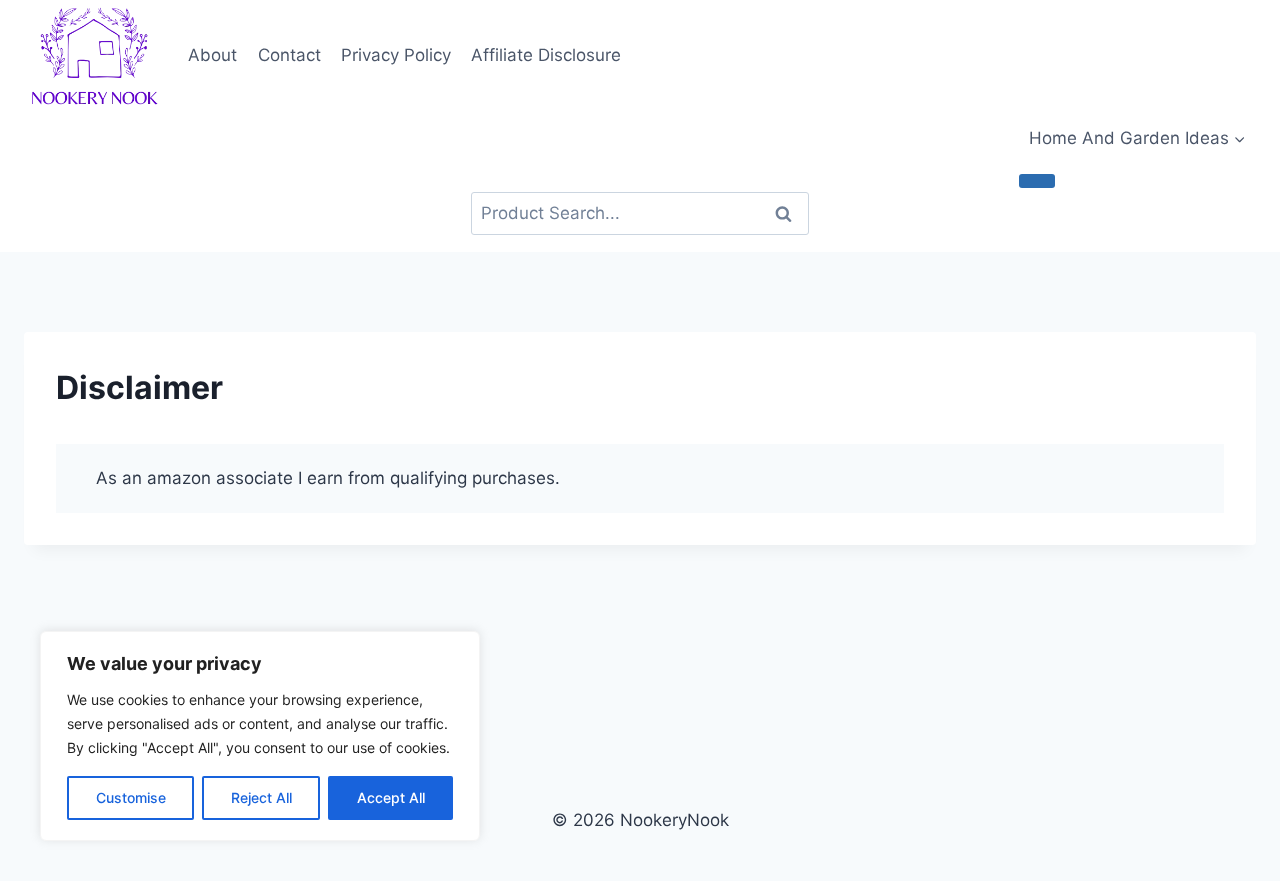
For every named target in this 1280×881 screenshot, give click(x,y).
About (212, 55)
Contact (289, 55)
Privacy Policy (396, 55)
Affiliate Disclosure (546, 55)
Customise (131, 797)
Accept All (391, 797)
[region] (260, 736)
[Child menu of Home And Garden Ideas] (1037, 181)
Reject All (261, 797)
